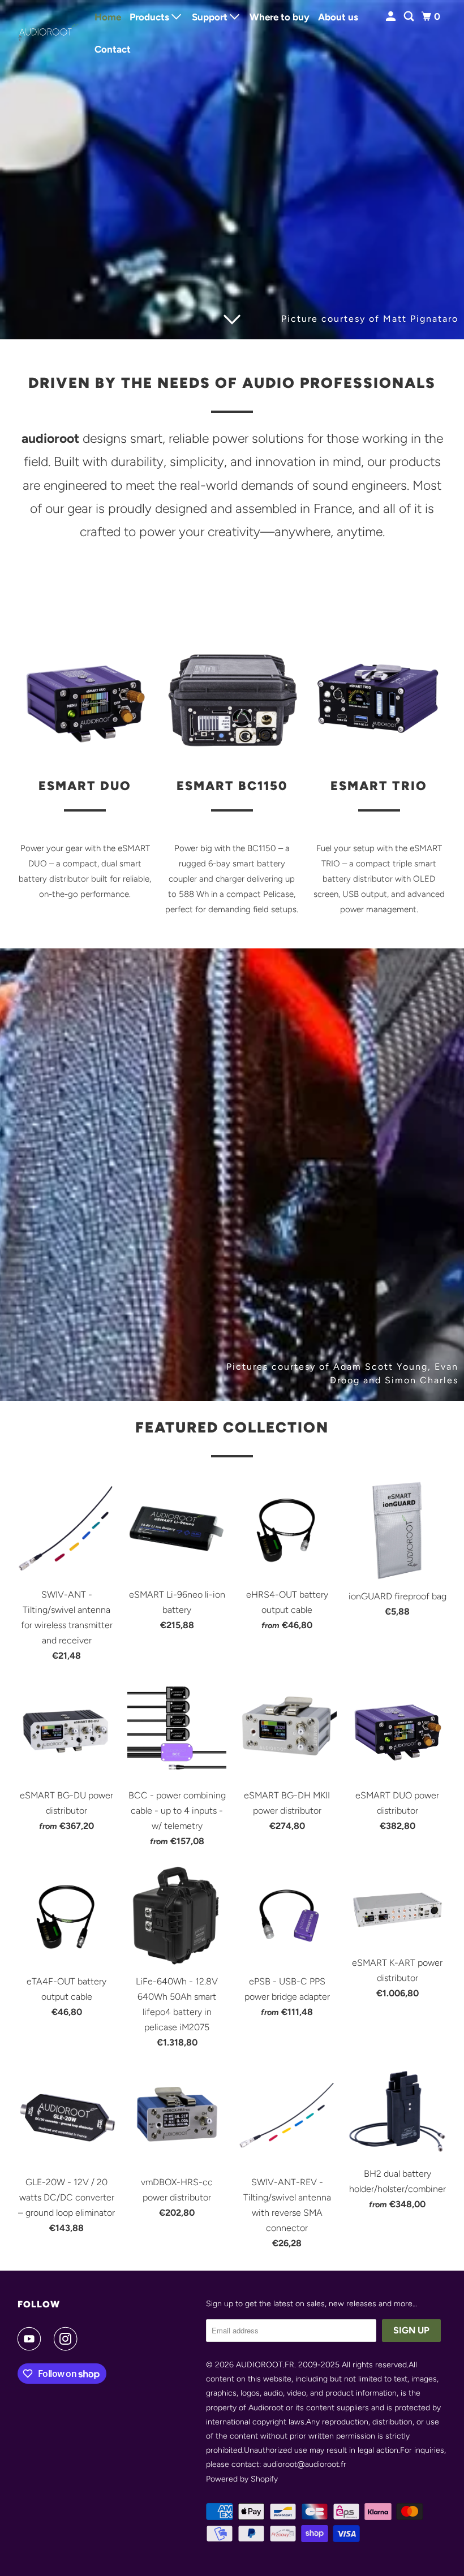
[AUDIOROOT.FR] (49, 33)
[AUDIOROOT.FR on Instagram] (68, 2339)
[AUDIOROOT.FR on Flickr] (92, 2339)
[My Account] (392, 17)
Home (108, 17)
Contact (113, 49)
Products (151, 17)
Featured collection (232, 1427)
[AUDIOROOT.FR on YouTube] (32, 2339)
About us (338, 17)
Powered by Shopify (242, 2479)
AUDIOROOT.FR (265, 2365)
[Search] (410, 17)
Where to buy (280, 17)
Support (211, 17)
